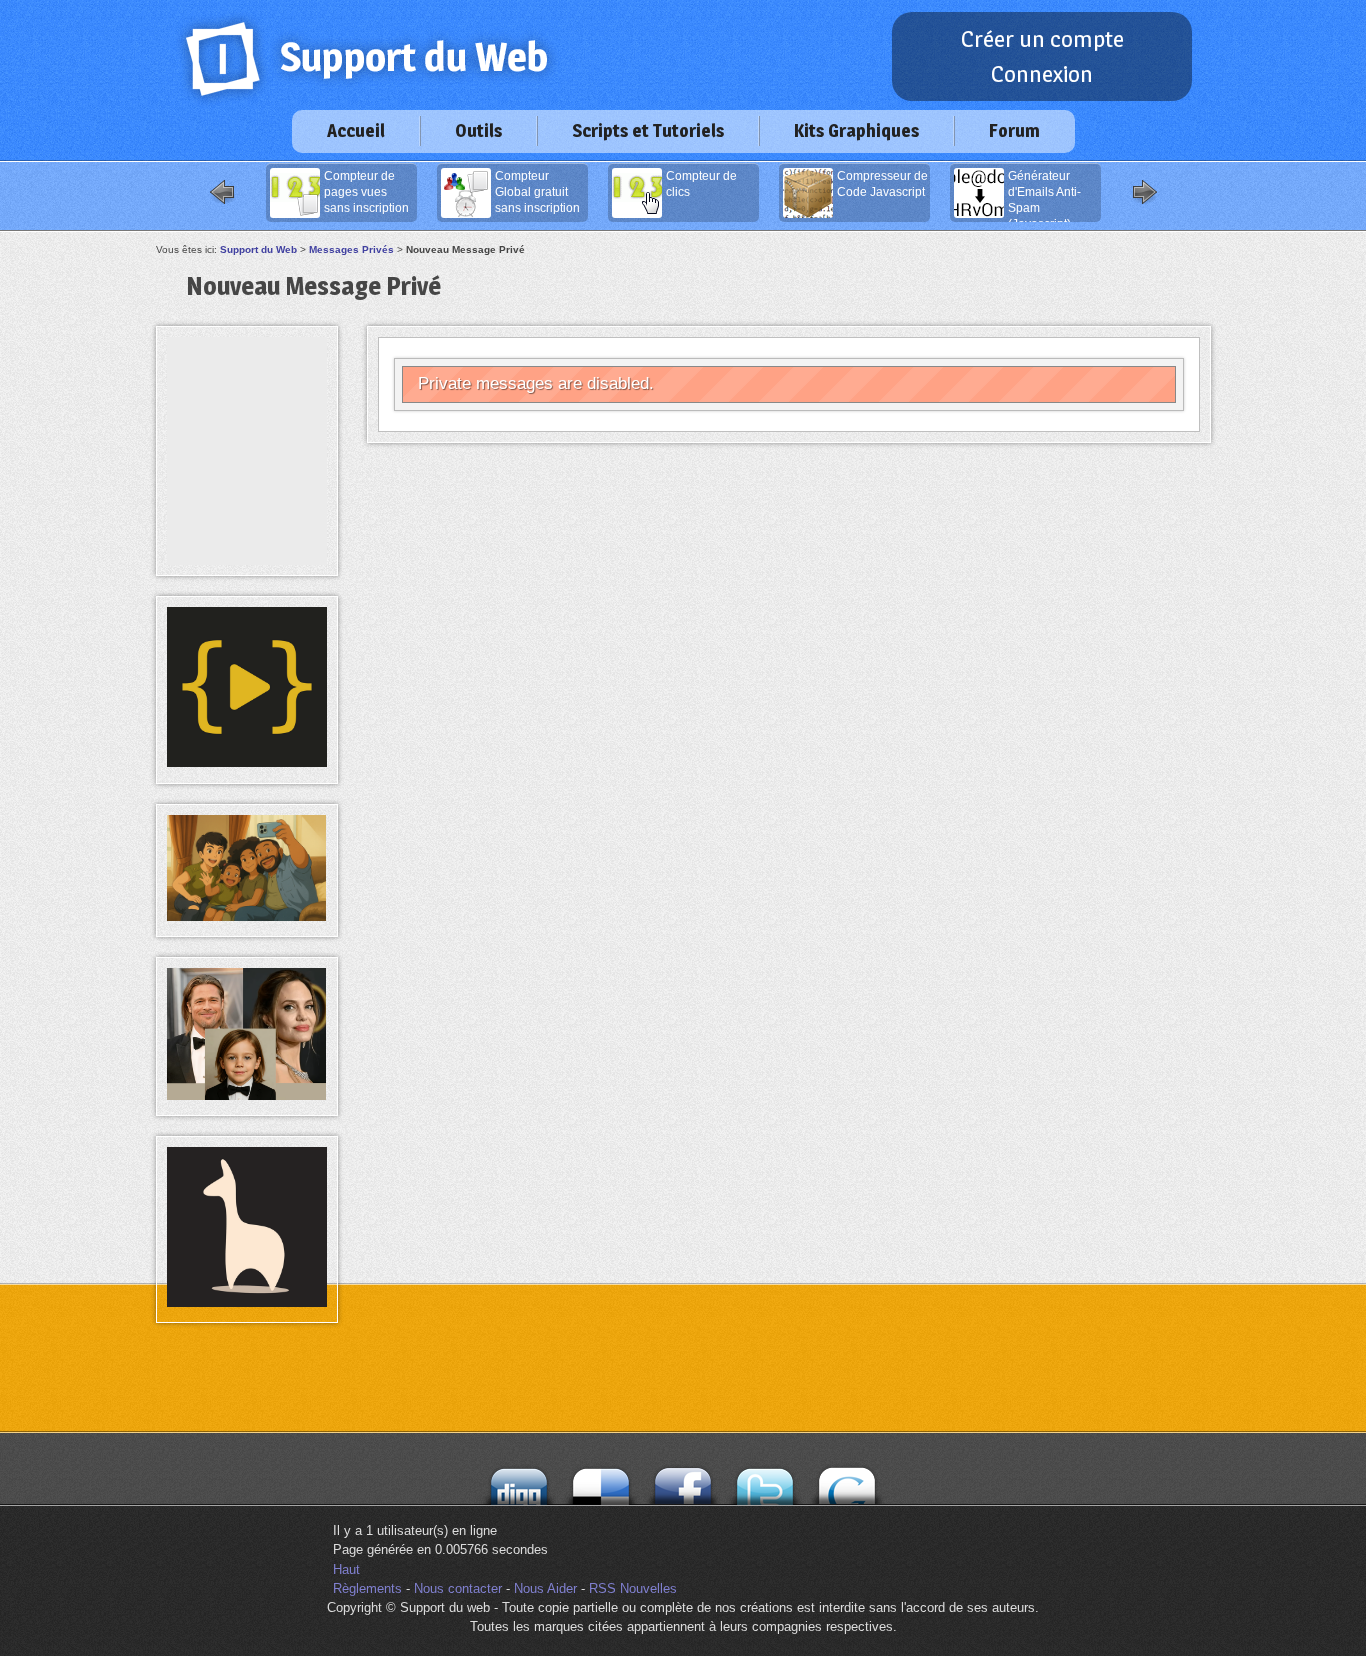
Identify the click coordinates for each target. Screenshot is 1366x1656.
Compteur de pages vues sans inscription (366, 192)
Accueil (356, 130)
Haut (346, 1569)
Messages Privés (351, 249)
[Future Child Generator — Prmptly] (247, 1095)
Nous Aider (545, 1588)
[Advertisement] (247, 382)
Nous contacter (458, 1588)
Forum (1014, 130)
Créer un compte (1042, 39)
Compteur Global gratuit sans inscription (537, 192)
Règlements (367, 1588)
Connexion (1042, 74)
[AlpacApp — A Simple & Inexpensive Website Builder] (247, 1302)
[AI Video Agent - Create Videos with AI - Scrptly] (247, 762)
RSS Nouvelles (633, 1588)
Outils (478, 130)
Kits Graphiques (856, 130)
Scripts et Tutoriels (648, 130)
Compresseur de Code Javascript (882, 184)
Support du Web (258, 249)
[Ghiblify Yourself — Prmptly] (247, 916)
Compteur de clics (701, 184)
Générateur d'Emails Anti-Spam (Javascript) (1044, 196)
